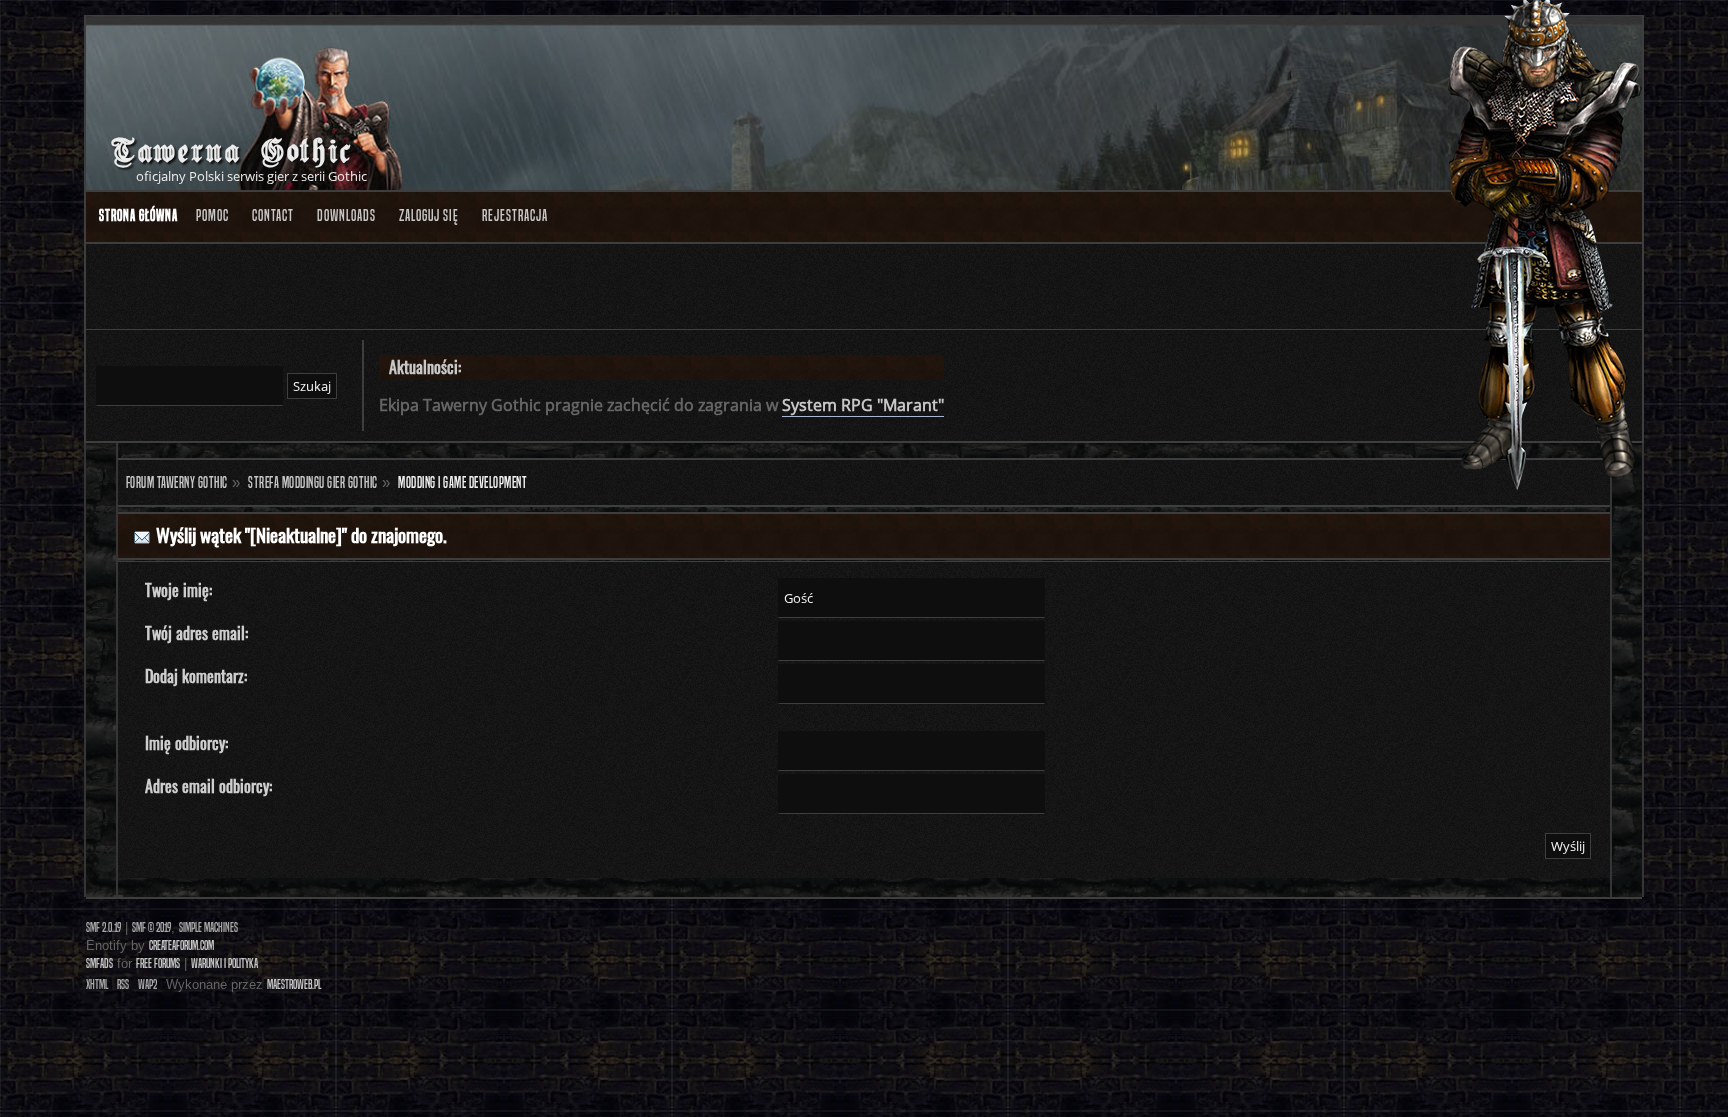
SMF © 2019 (151, 927)
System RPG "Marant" (863, 405)
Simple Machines (208, 927)
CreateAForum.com (181, 945)
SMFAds (99, 963)
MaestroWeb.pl (294, 984)
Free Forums (158, 963)
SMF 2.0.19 (103, 927)
